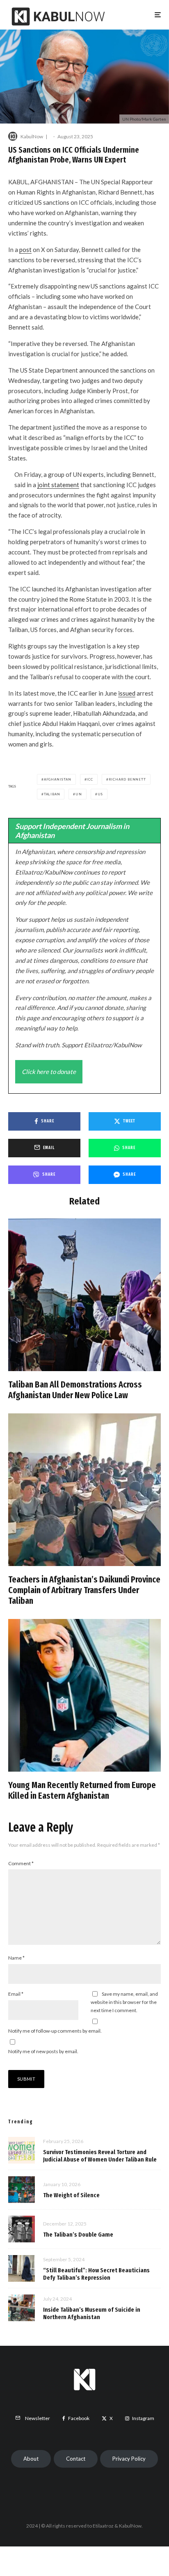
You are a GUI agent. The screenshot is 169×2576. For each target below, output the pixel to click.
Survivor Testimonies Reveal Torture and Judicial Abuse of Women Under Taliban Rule (100, 2156)
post (25, 250)
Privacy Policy (129, 2459)
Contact (76, 2459)
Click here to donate (49, 1072)
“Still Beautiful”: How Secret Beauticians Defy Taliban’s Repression (96, 2274)
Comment (21, 1863)
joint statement (58, 485)
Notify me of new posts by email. (43, 2051)
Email (16, 1994)
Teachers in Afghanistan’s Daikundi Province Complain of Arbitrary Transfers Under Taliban (84, 1590)
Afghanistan (58, 779)
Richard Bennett (127, 779)
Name (16, 1958)
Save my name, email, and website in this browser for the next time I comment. (124, 2002)
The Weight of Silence (71, 2195)
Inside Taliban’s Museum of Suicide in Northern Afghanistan (92, 2313)
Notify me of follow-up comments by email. (55, 2031)
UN (79, 794)
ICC (90, 779)
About (31, 2459)
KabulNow (32, 136)
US (100, 794)
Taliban (52, 794)
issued (127, 693)
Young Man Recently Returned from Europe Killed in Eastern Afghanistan (82, 1791)
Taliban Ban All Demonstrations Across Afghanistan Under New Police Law (75, 1390)
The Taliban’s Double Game (78, 2235)
